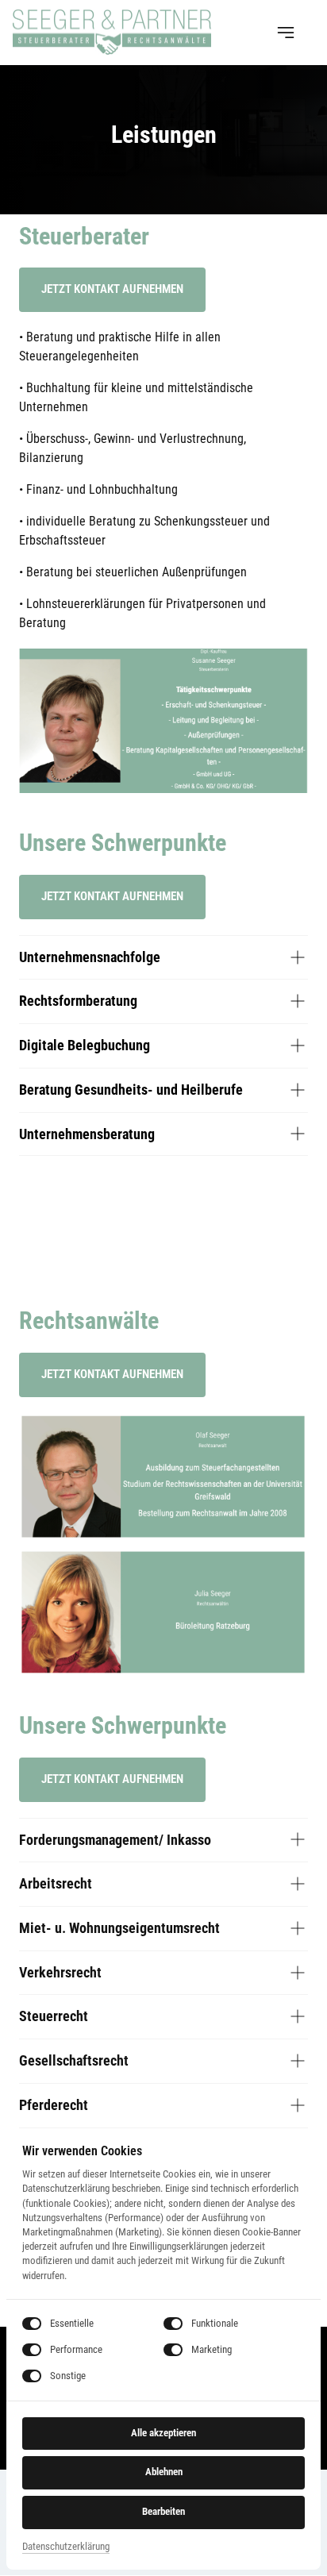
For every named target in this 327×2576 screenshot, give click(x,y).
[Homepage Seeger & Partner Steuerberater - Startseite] (112, 32)
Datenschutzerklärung (66, 2547)
